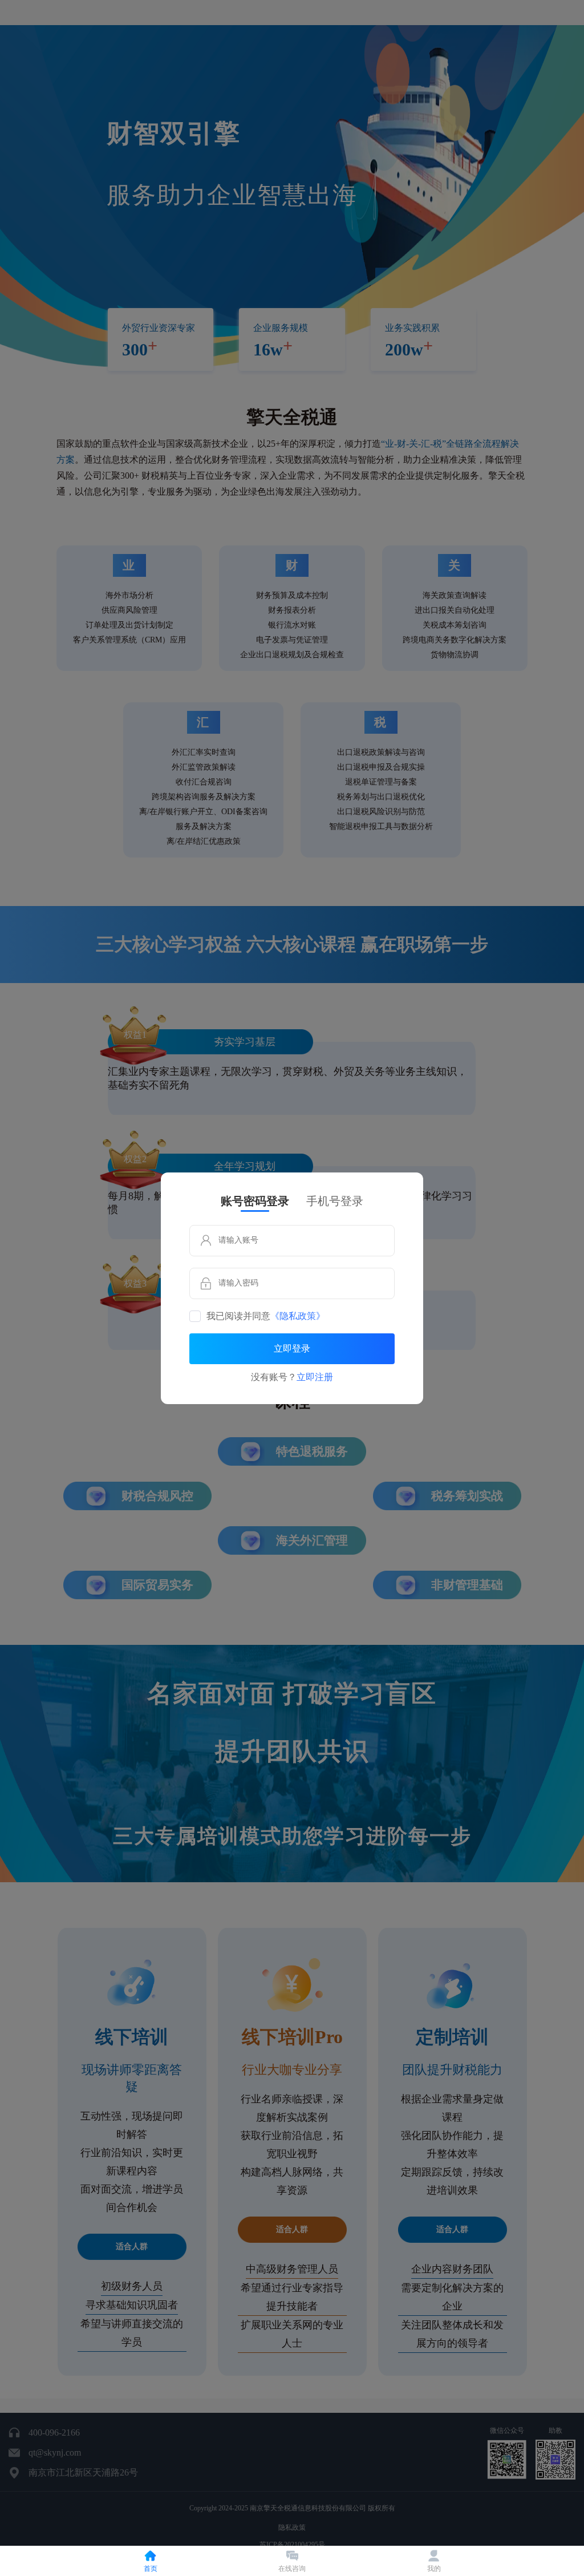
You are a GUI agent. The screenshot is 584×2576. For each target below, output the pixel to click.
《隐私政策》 (298, 1316)
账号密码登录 (255, 1201)
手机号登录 (335, 1201)
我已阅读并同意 (266, 1316)
